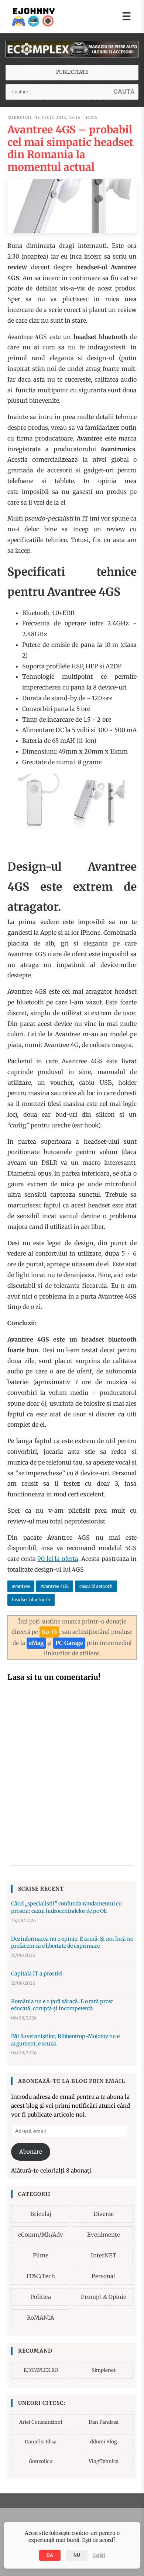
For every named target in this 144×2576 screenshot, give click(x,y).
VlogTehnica (104, 2461)
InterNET (104, 2255)
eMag (36, 1643)
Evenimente (104, 2235)
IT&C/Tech (41, 2276)
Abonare (31, 2152)
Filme (41, 2255)
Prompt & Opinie (104, 2297)
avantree (21, 1586)
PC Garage (69, 1643)
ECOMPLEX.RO (41, 2370)
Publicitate (72, 72)
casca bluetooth (96, 1586)
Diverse (104, 2214)
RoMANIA (41, 2318)
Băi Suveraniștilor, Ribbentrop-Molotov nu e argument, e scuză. (65, 2040)
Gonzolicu (41, 2461)
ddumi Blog (104, 2442)
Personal (103, 2276)
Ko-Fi (49, 1632)
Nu (77, 2555)
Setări (99, 2555)
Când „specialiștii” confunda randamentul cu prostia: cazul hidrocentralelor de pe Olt (66, 1907)
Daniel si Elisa (41, 2442)
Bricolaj (41, 2214)
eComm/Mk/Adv (41, 2235)
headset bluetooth (31, 1600)
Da (50, 2555)
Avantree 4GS (55, 1586)
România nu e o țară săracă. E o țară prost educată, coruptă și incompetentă (62, 2005)
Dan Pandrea (104, 2422)
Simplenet (104, 2370)
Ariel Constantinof (41, 2422)
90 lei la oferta (58, 1559)
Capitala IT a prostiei (37, 1974)
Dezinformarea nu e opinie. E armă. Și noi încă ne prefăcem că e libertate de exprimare (72, 1942)
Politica (41, 2297)
